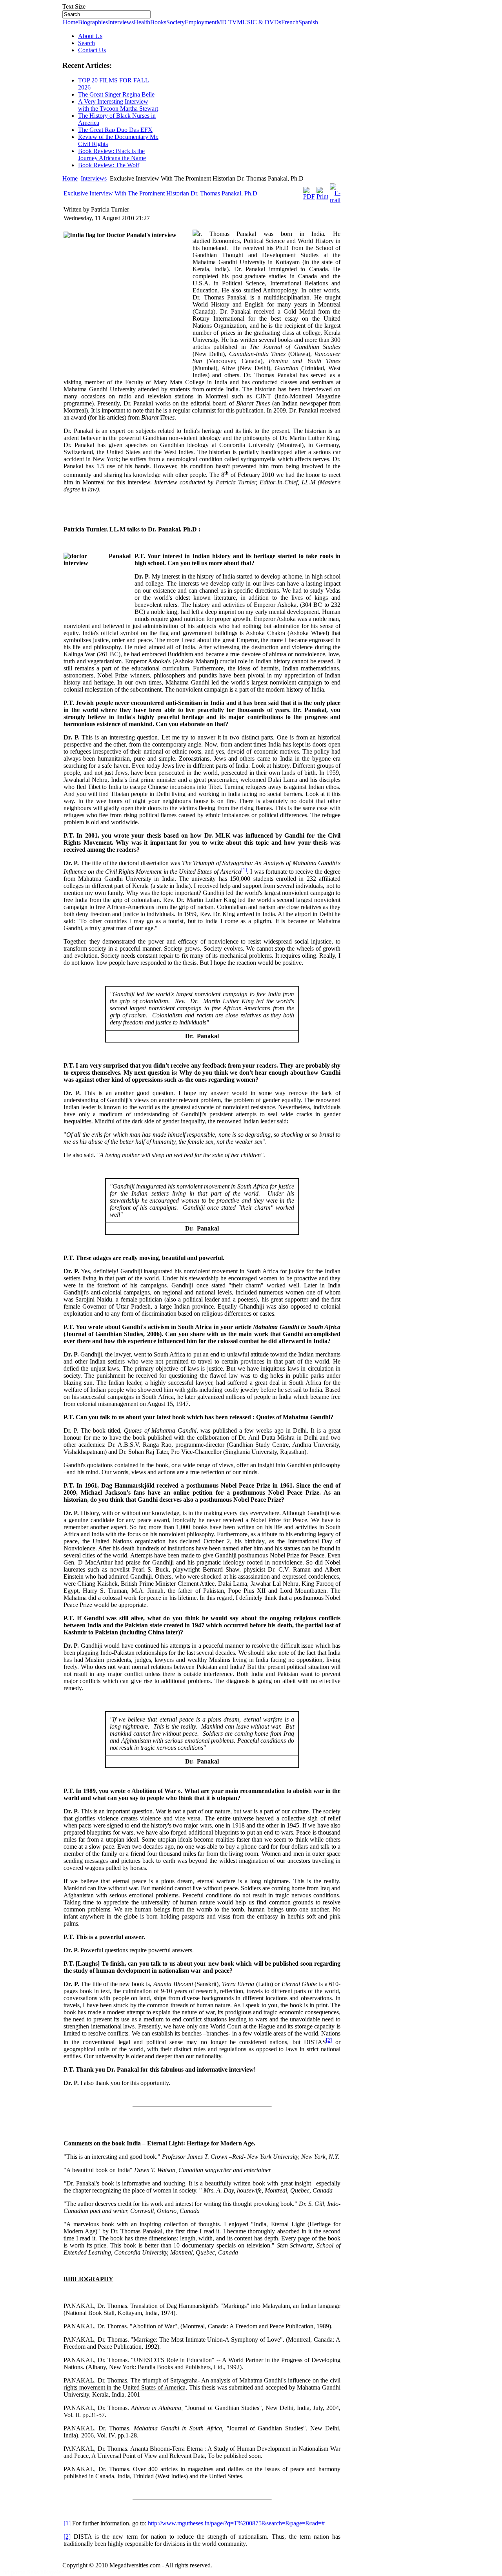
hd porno (15, 2572)
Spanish (308, 22)
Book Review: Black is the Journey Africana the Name (112, 154)
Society (176, 22)
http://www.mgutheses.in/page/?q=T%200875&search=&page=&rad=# (236, 2523)
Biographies (93, 22)
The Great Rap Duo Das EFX (115, 130)
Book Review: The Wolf (109, 165)
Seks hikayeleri (46, 2572)
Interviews (121, 22)
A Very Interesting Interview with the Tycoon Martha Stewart (118, 105)
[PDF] (309, 196)
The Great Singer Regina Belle (116, 94)
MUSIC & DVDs (259, 22)
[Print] (322, 196)
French (290, 22)
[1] (244, 870)
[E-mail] (335, 200)
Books (158, 22)
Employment (201, 22)
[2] (329, 2040)
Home (70, 22)
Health (142, 22)
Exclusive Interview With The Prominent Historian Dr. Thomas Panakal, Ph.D (160, 193)
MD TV (227, 22)
